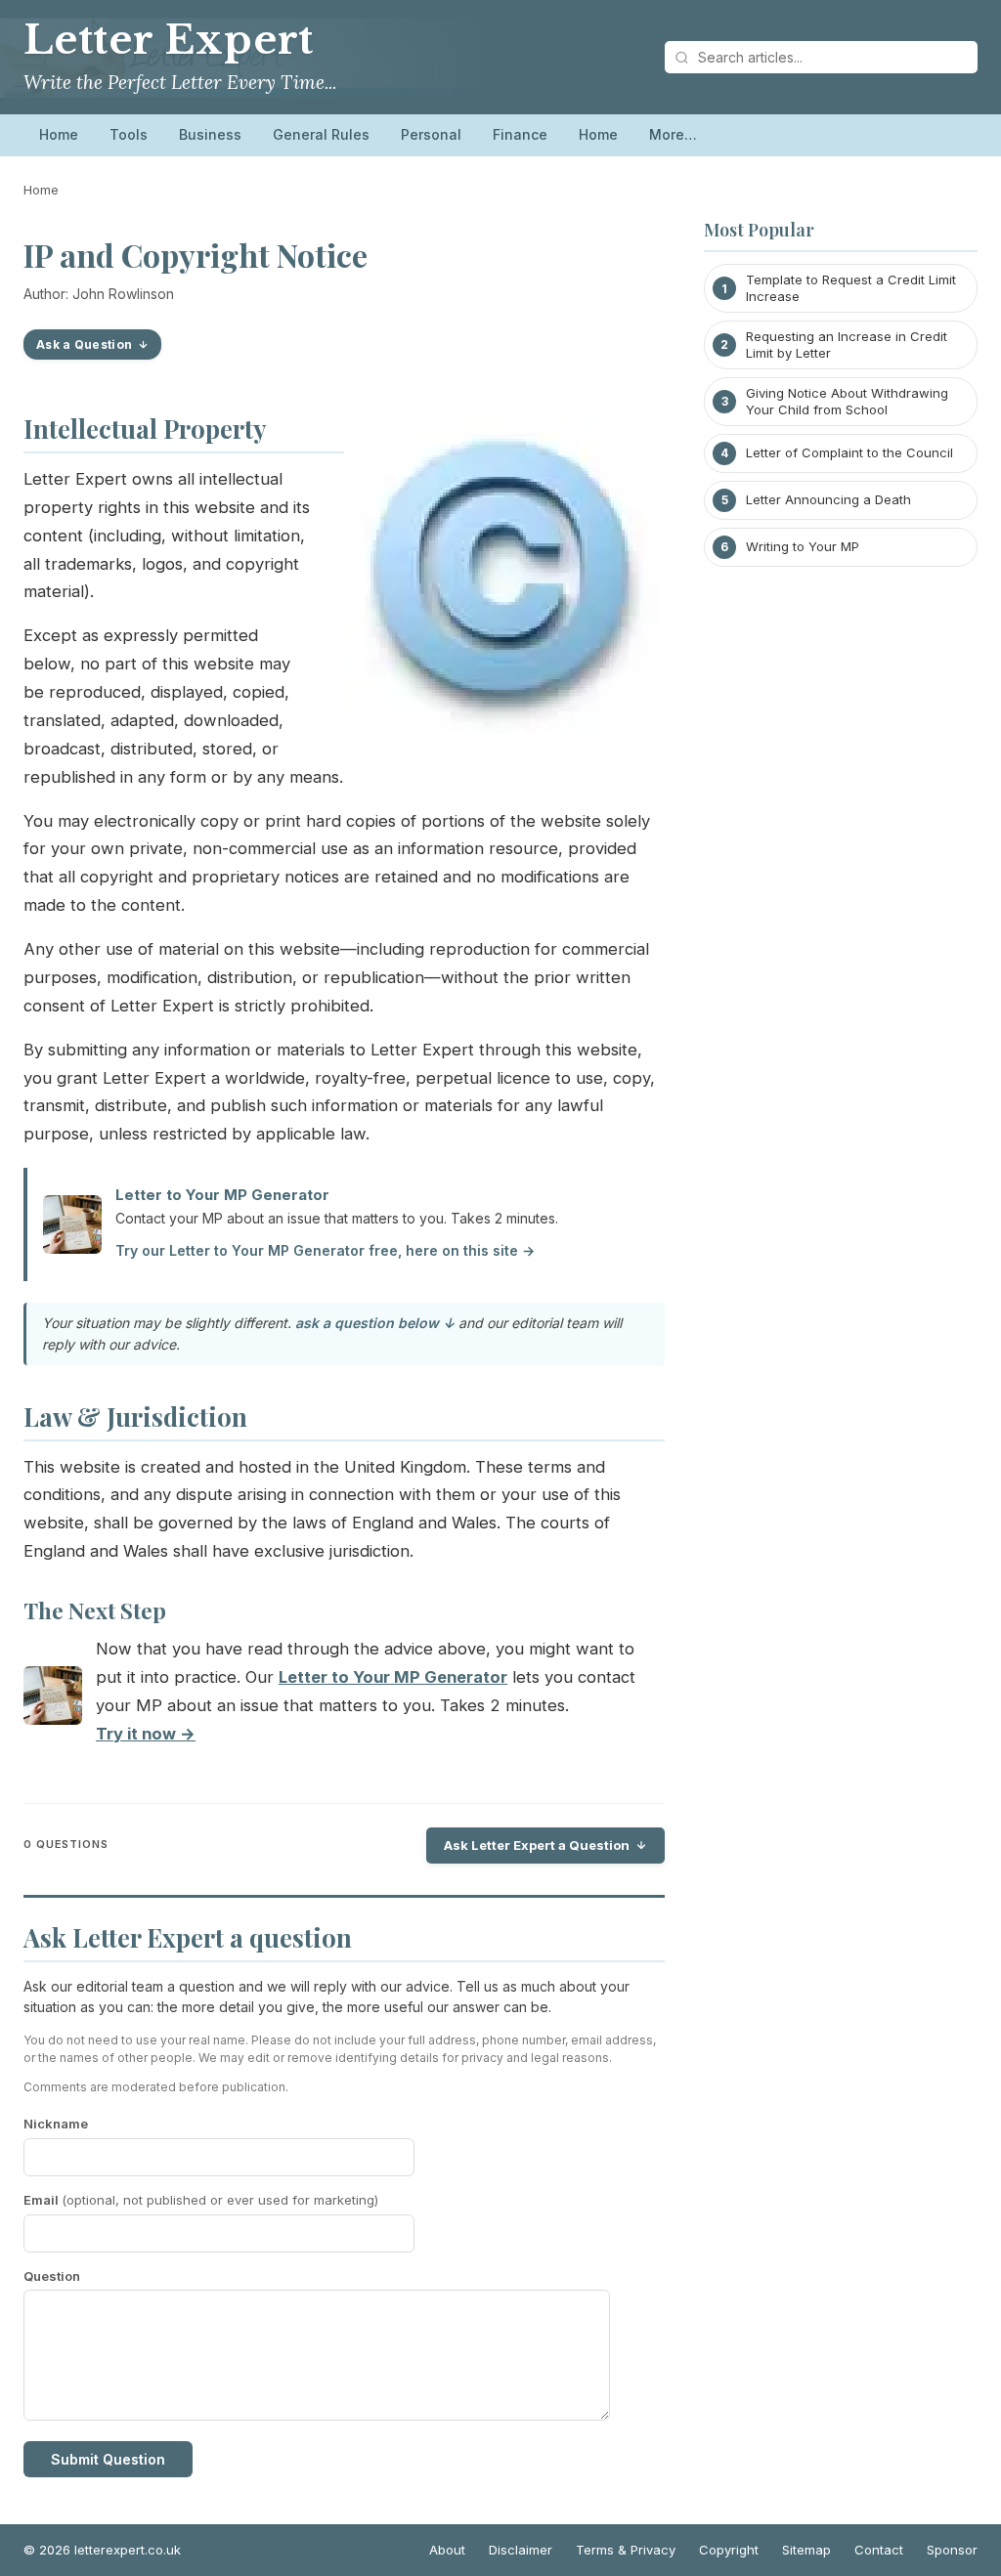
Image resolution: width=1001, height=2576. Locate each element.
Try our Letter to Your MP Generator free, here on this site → (325, 1250)
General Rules (321, 134)
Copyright (729, 2550)
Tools (129, 134)
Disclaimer (521, 2550)
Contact (879, 2550)
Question (52, 2276)
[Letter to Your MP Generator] (53, 1700)
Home (59, 134)
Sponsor (952, 2550)
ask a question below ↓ (375, 1323)
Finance (520, 134)
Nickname (56, 2124)
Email (201, 2200)
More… (673, 134)
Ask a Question (84, 344)
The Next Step (95, 1610)
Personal (431, 134)
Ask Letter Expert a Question (537, 1845)
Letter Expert (169, 40)
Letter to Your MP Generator (222, 1195)
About (447, 2550)
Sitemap (806, 2550)
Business (210, 134)
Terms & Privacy (626, 2550)
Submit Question (108, 2459)
